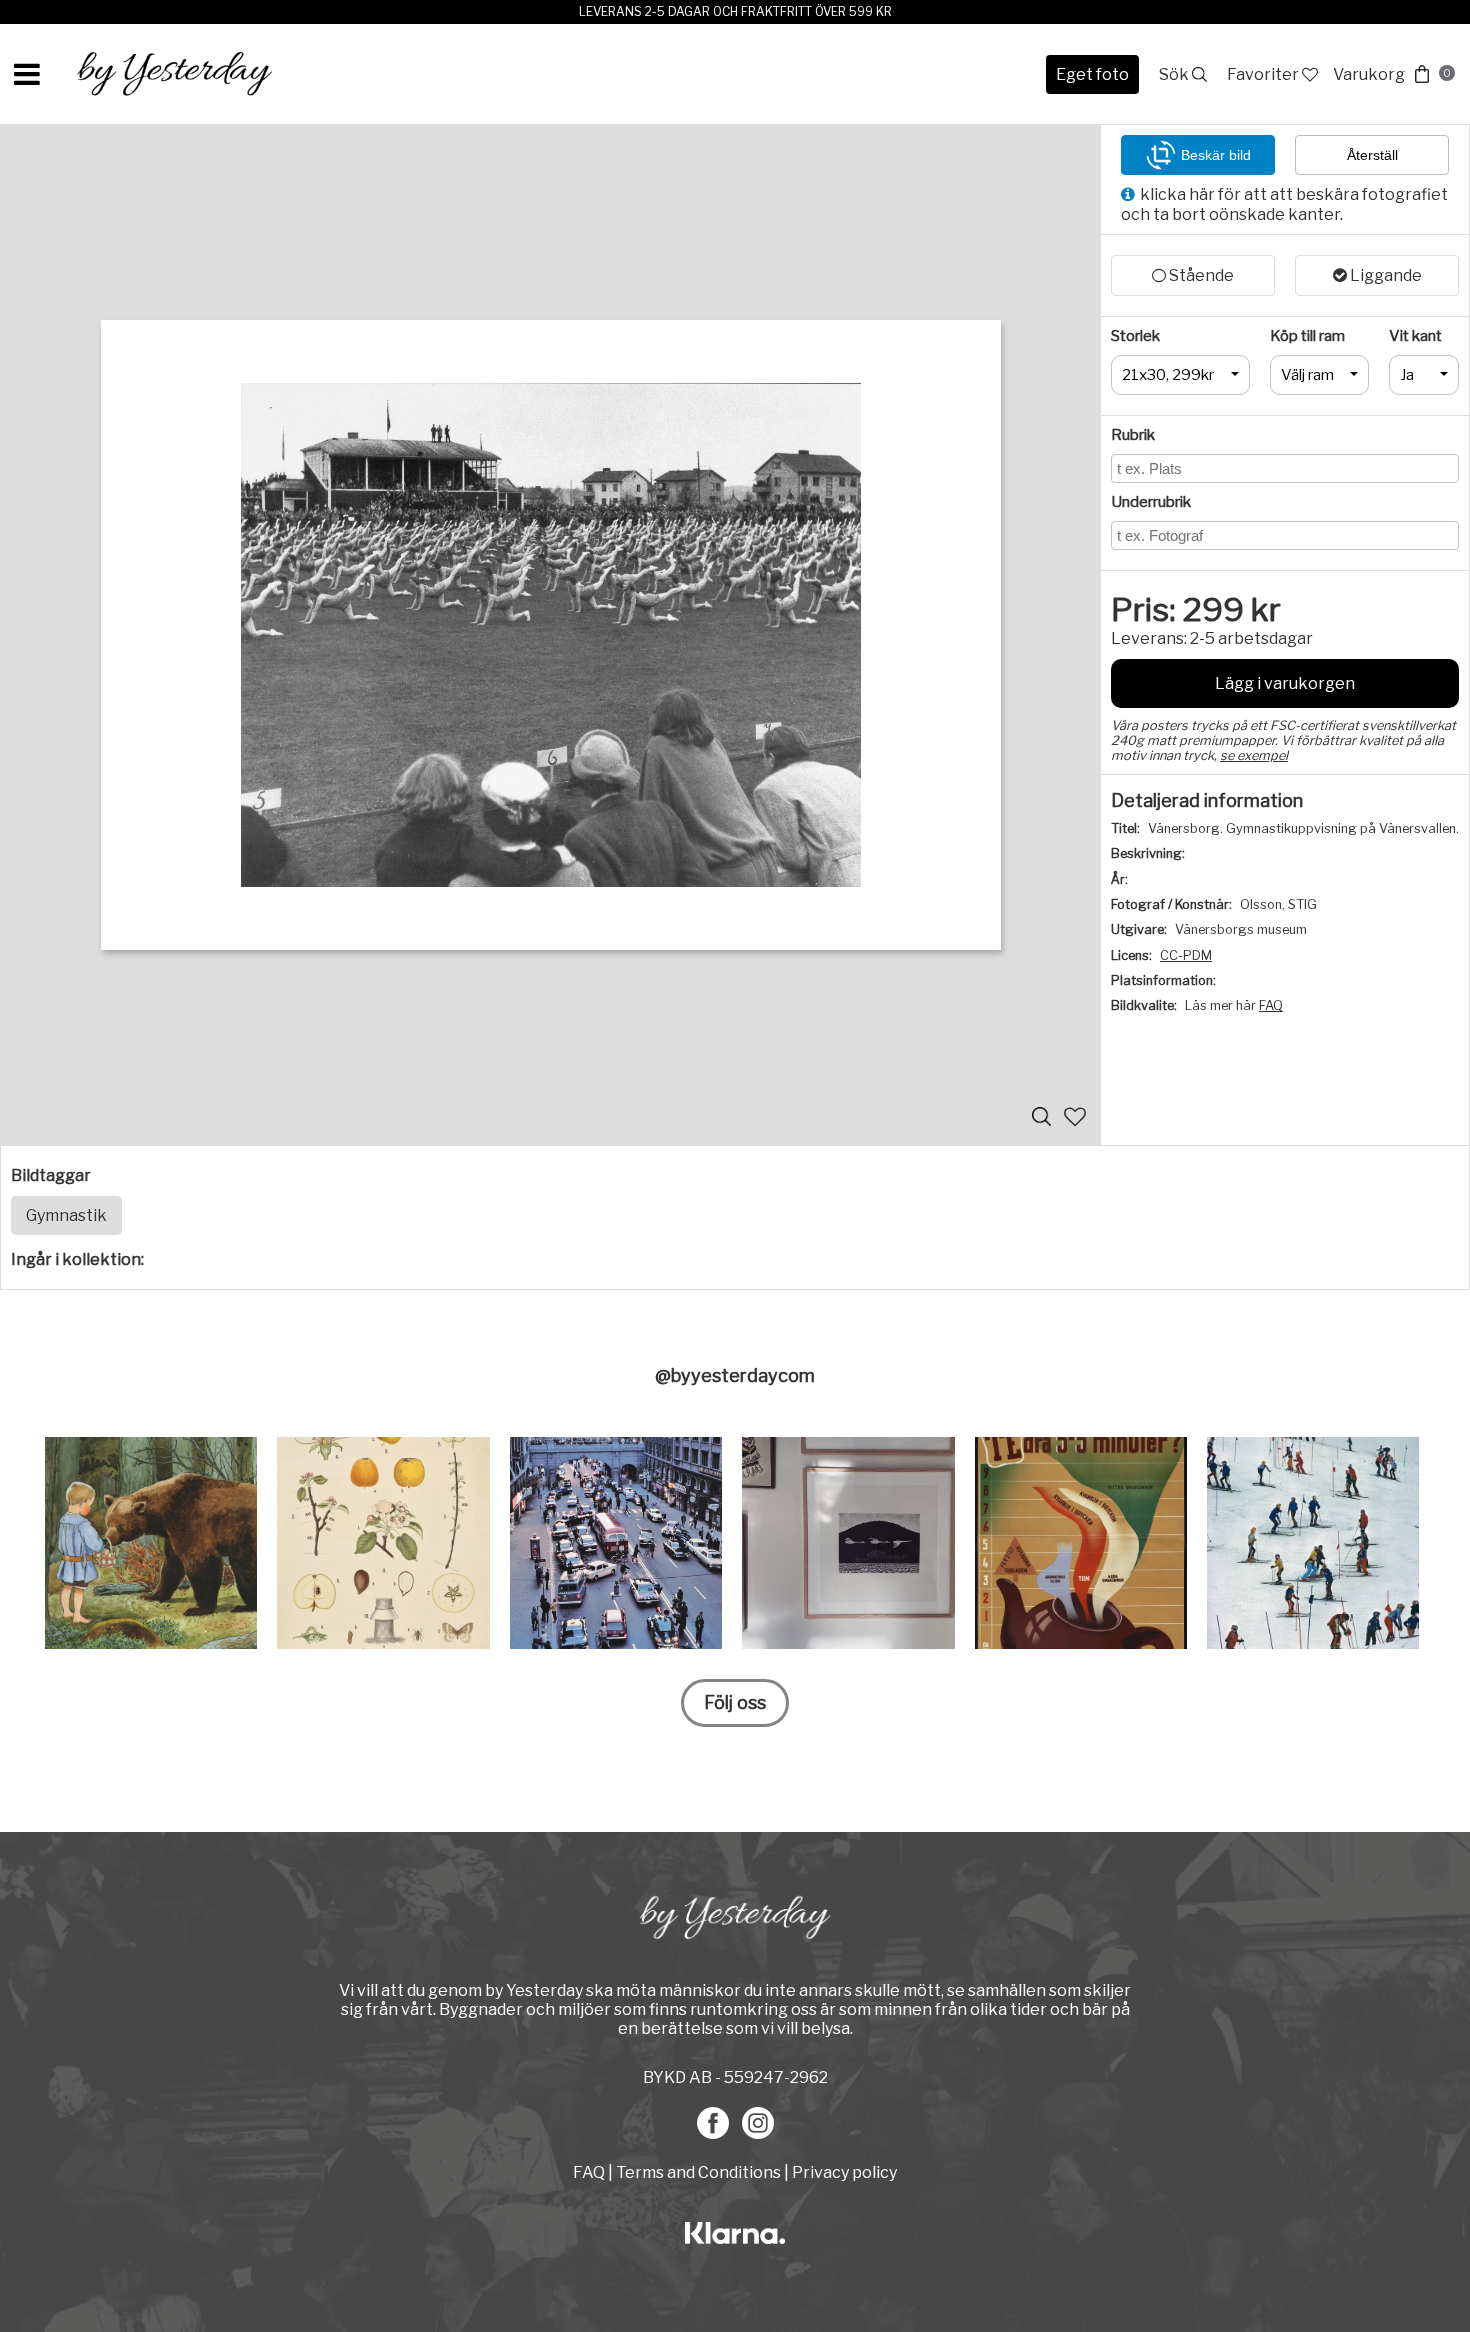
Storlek (1135, 336)
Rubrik (1133, 435)
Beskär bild (1216, 155)
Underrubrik (1151, 502)
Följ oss (735, 1702)
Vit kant (1415, 336)
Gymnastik (66, 1215)
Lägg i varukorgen (1285, 683)
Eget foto (1092, 74)
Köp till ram (1307, 336)
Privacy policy (844, 2172)
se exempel (1254, 755)
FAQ (1271, 1005)
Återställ (1372, 155)
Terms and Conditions (698, 2172)
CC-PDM (1186, 955)
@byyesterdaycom (735, 1375)
